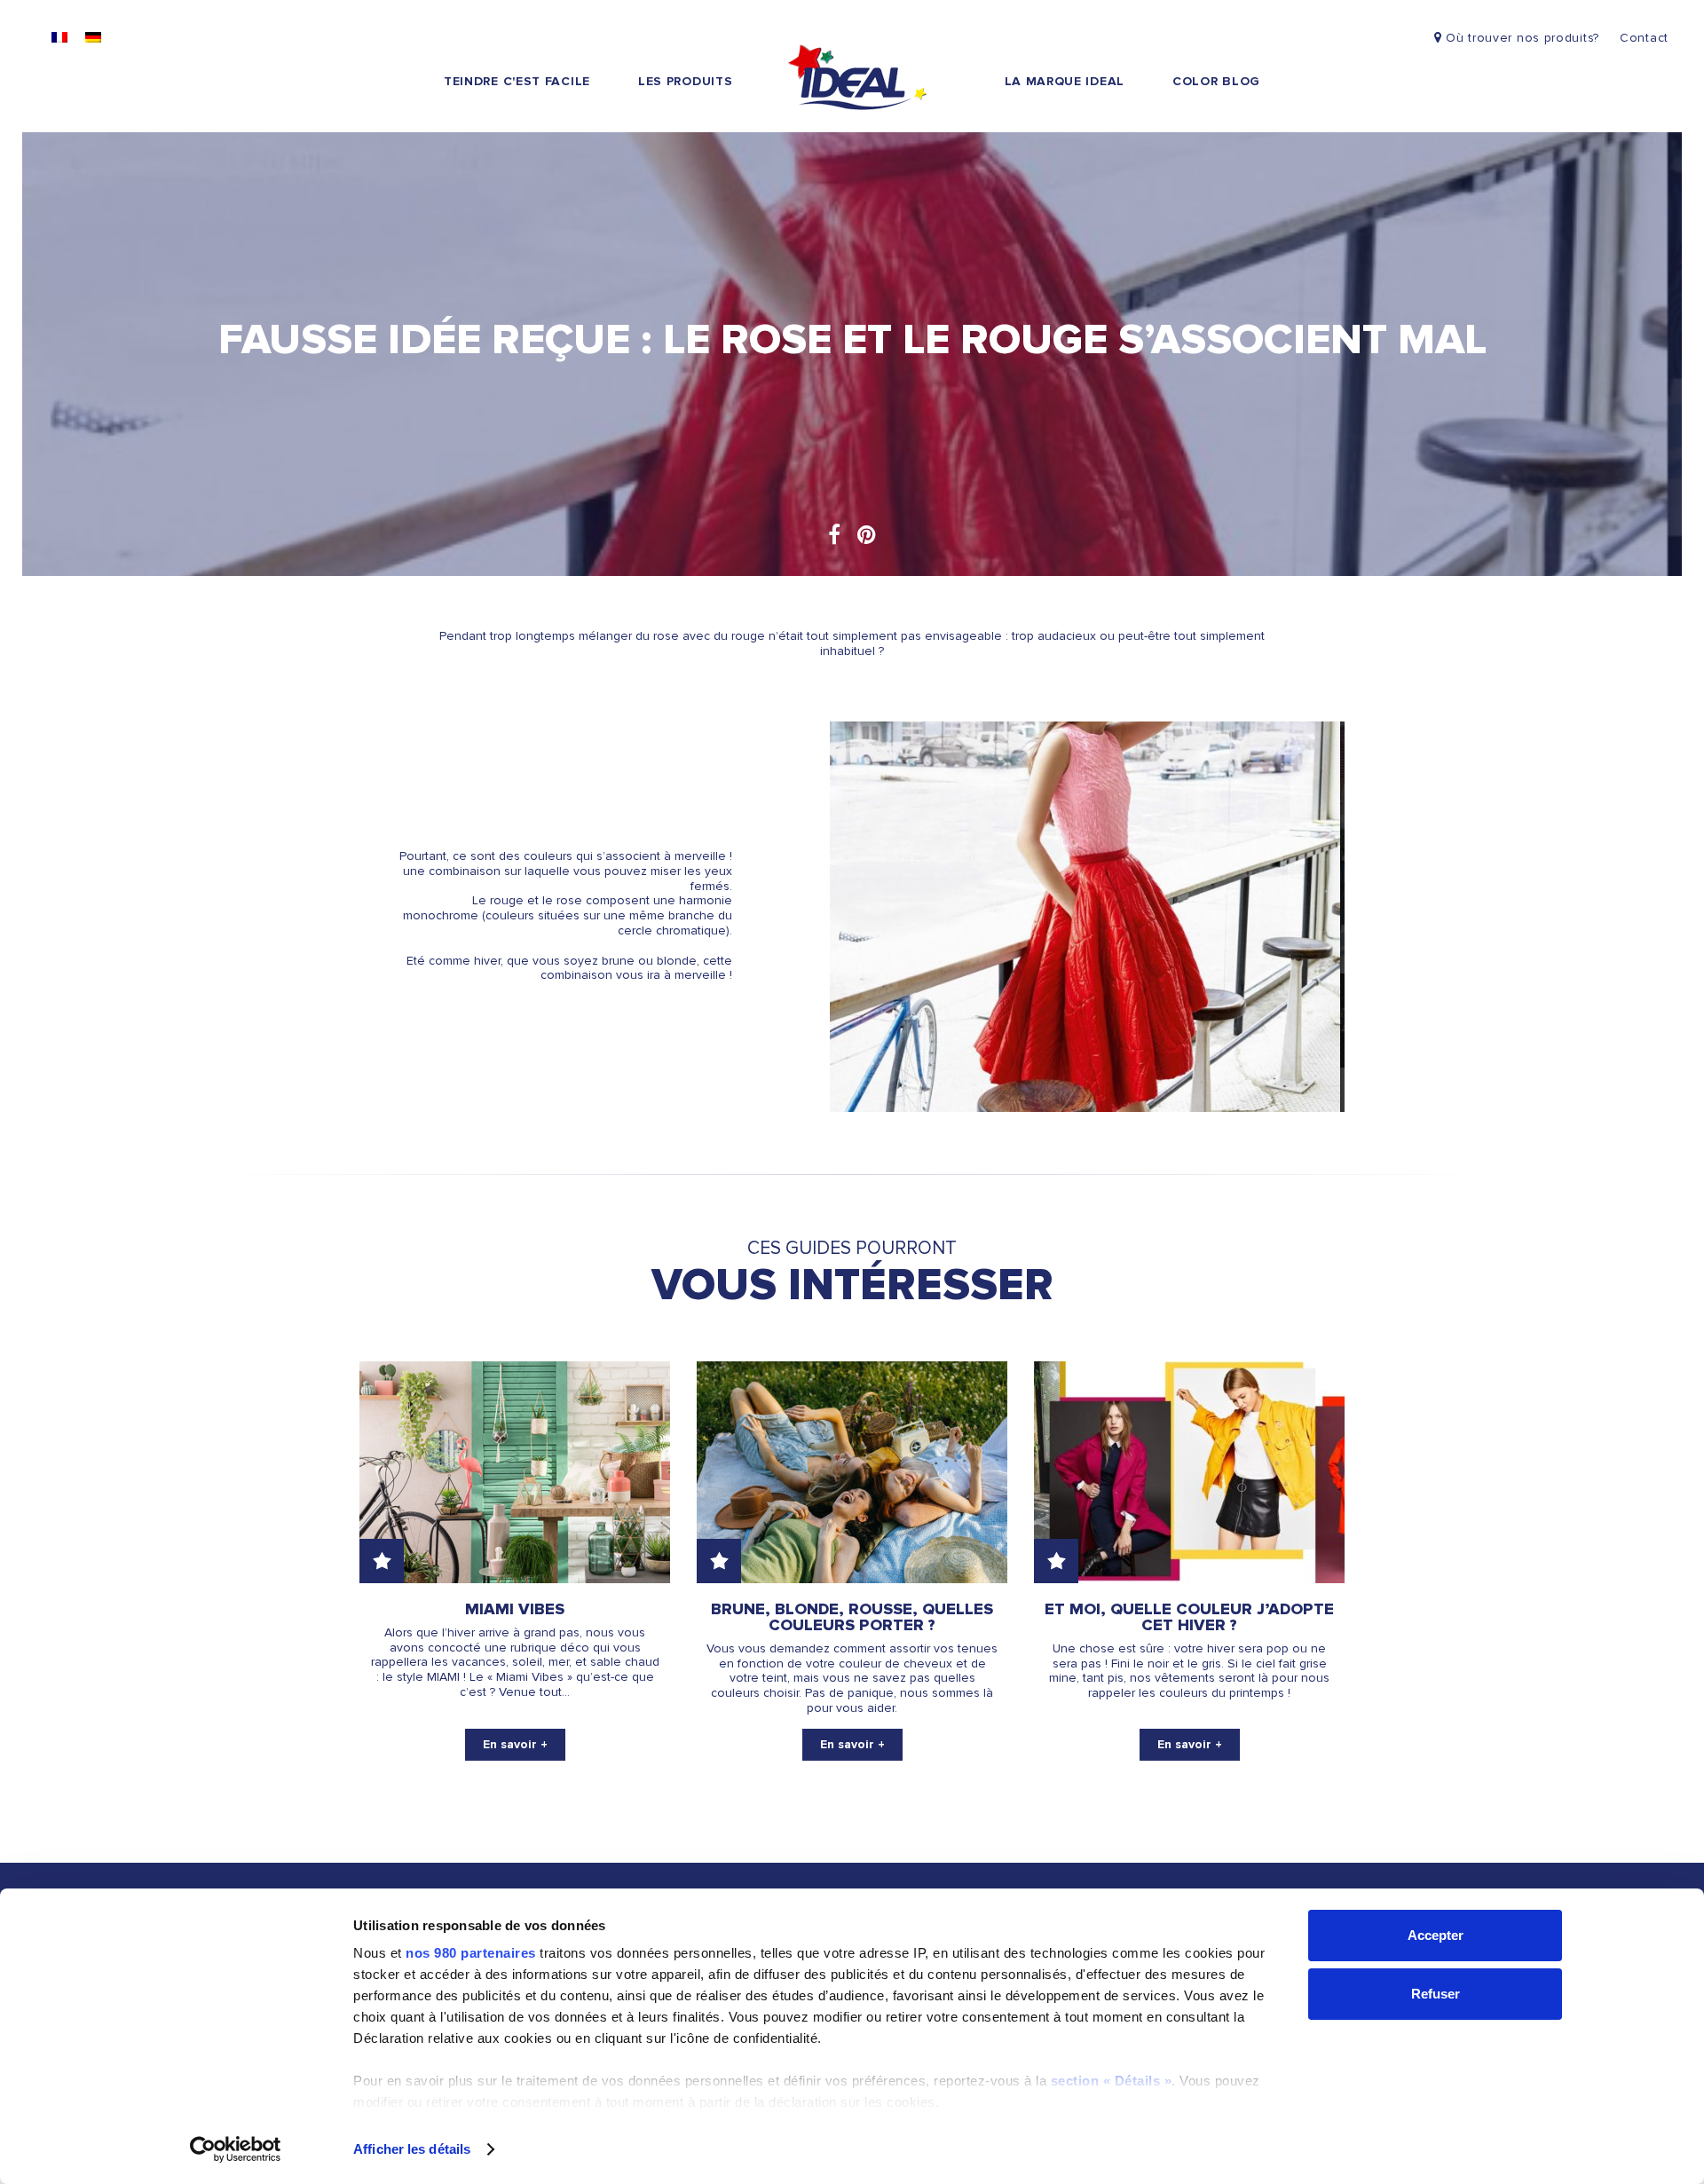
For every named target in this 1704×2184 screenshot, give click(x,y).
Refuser (1436, 1994)
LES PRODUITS (685, 81)
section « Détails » (1112, 2081)
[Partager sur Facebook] (834, 536)
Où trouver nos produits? (1520, 38)
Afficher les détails (412, 2149)
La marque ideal (1065, 81)
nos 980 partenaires (471, 1953)
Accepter (1436, 1935)
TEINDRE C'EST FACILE (517, 81)
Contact (1644, 38)
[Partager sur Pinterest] (867, 536)
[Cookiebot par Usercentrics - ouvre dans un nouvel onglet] (236, 2149)
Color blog (1216, 81)
